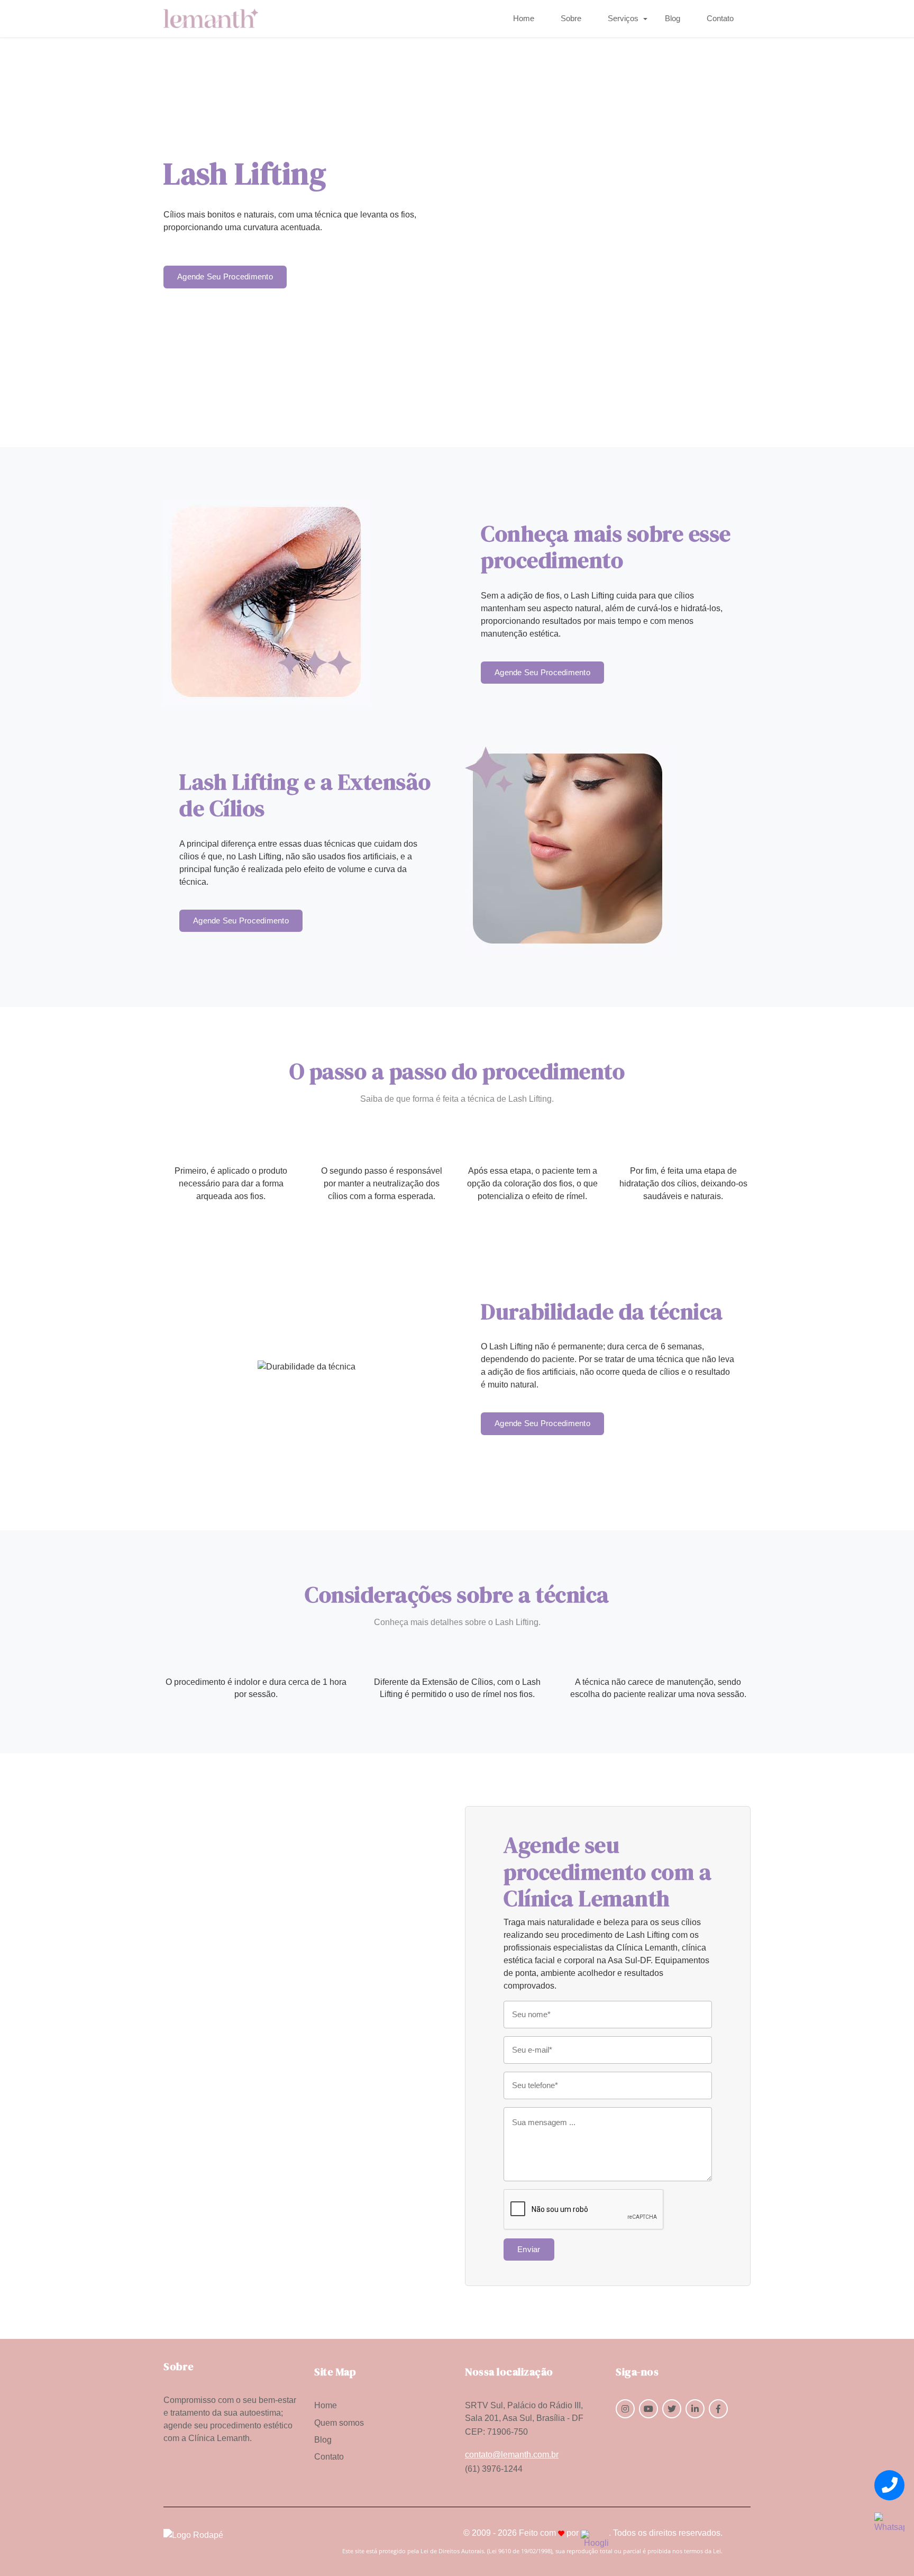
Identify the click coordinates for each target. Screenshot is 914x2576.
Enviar (529, 2250)
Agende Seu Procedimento (225, 277)
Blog (673, 19)
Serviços (623, 19)
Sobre (571, 19)
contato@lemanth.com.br (512, 2455)
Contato (720, 19)
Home (524, 19)
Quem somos (339, 2423)
